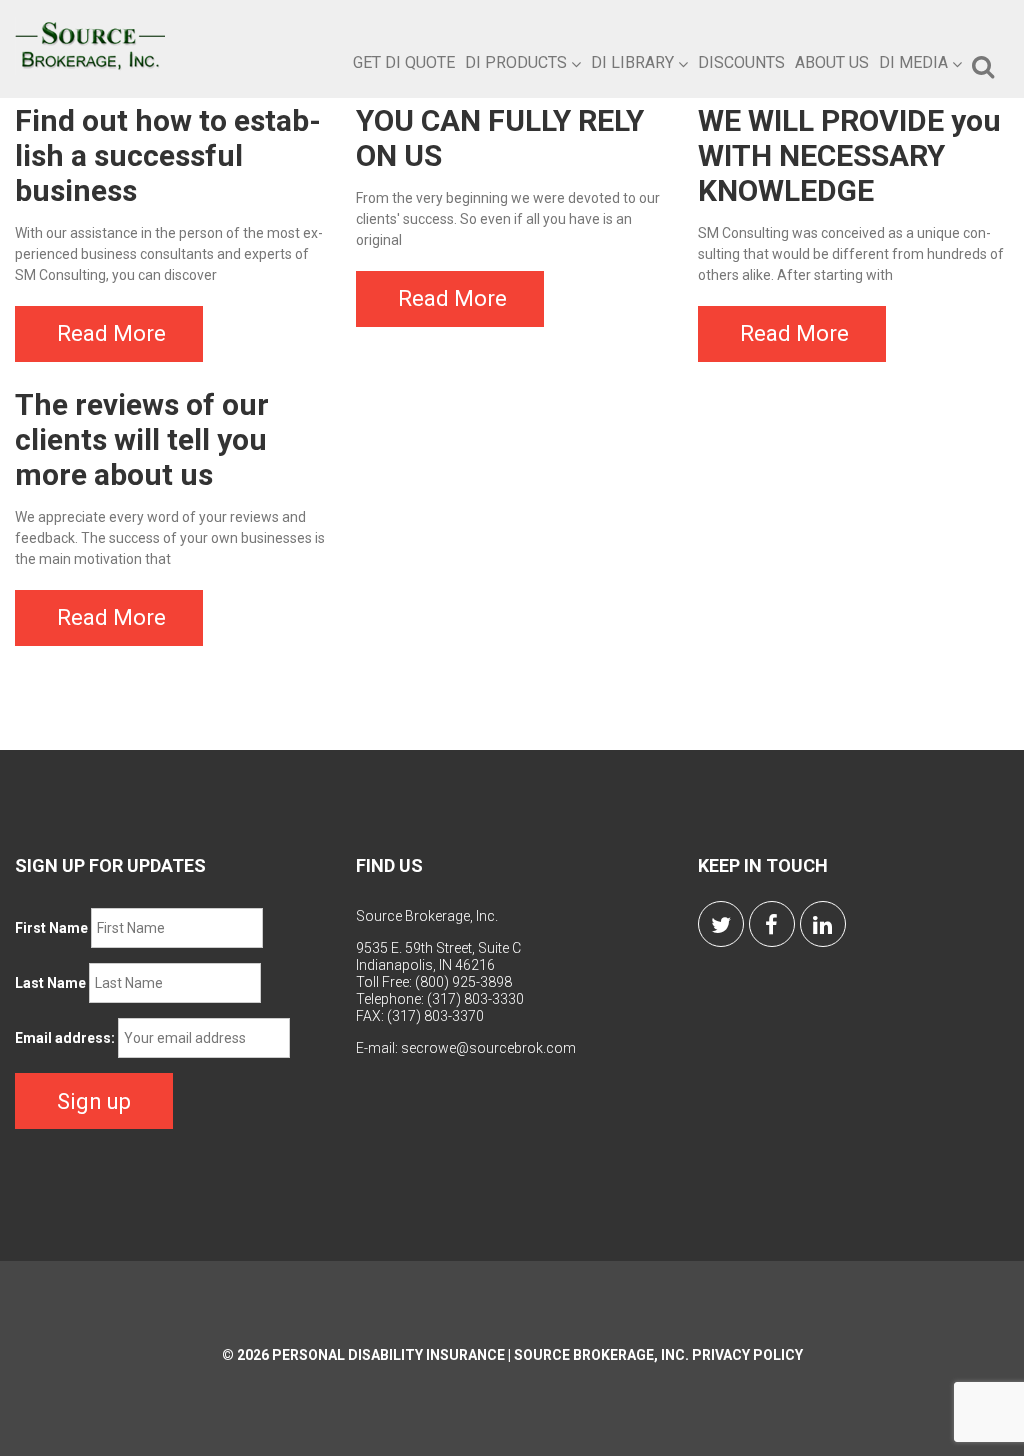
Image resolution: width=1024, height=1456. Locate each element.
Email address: (65, 1038)
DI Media (913, 62)
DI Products (516, 62)
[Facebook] (772, 924)
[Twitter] (721, 924)
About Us (832, 62)
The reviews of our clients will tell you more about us (142, 439)
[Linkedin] (823, 924)
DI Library (632, 62)
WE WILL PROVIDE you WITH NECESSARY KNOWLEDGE (849, 155)
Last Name (50, 983)
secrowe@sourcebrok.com (488, 1048)
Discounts (741, 62)
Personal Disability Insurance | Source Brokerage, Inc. (480, 1355)
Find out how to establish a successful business (168, 155)
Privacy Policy (747, 1355)
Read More (111, 333)
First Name (51, 928)
